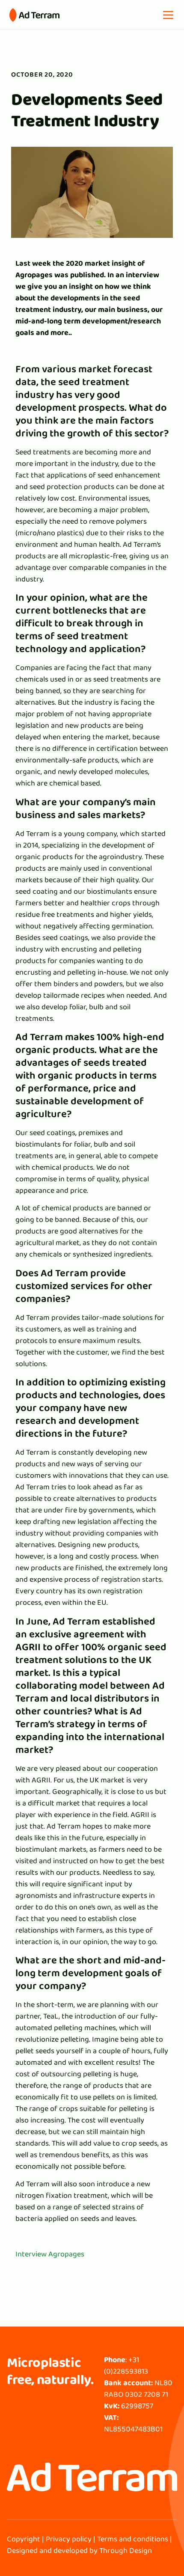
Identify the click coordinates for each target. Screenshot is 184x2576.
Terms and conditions (133, 2539)
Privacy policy (69, 2539)
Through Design (126, 2550)
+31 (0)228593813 (126, 2365)
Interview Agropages (50, 2254)
